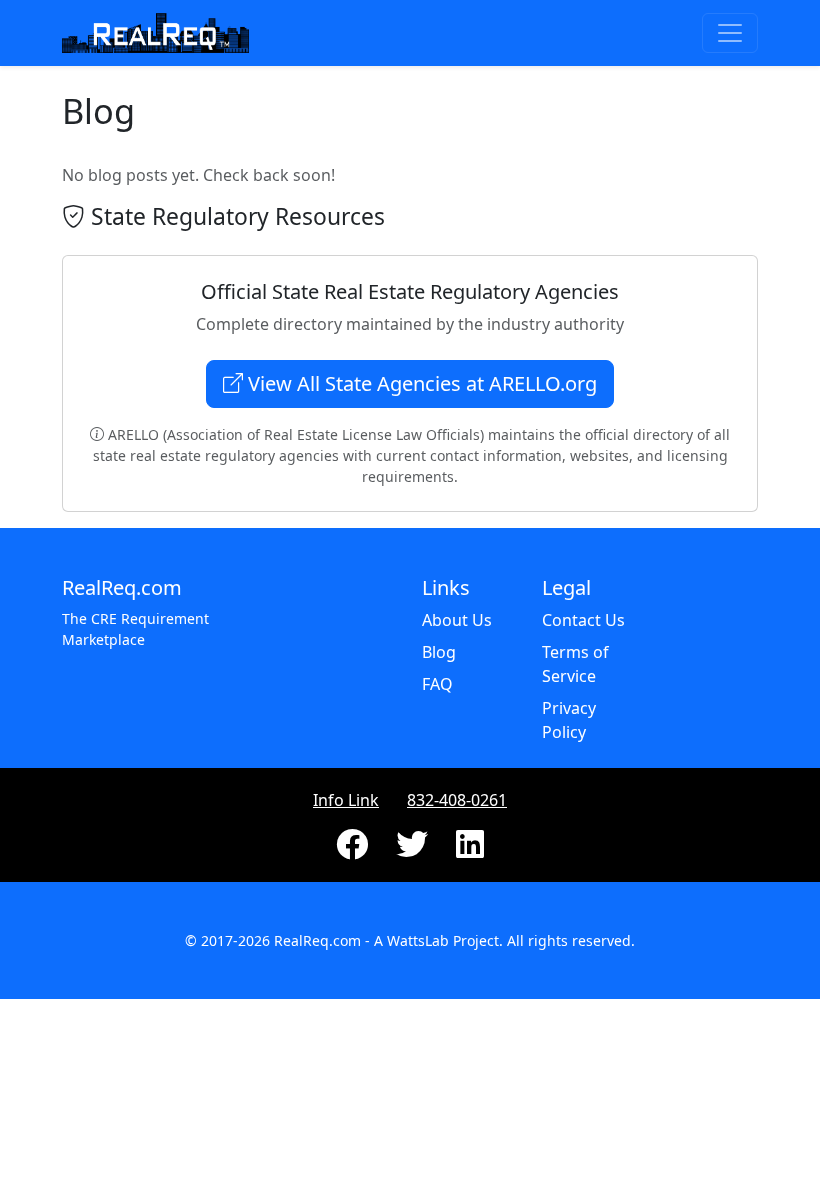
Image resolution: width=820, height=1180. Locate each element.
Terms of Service (575, 664)
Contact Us (583, 620)
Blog (439, 652)
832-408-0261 (457, 800)
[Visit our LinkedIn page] (470, 850)
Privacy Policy (569, 720)
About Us (457, 620)
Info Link (346, 800)
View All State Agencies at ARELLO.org (420, 383)
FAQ (437, 684)
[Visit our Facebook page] (354, 850)
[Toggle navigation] (730, 33)
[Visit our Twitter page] (414, 850)
